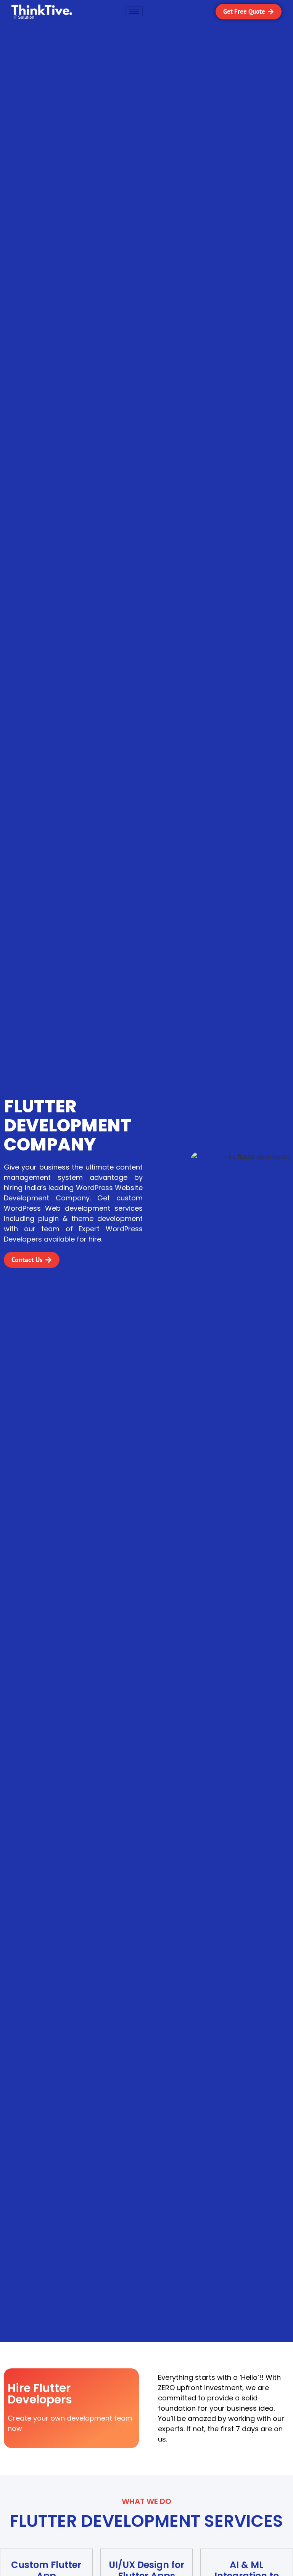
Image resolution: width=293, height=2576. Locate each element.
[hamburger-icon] (134, 12)
